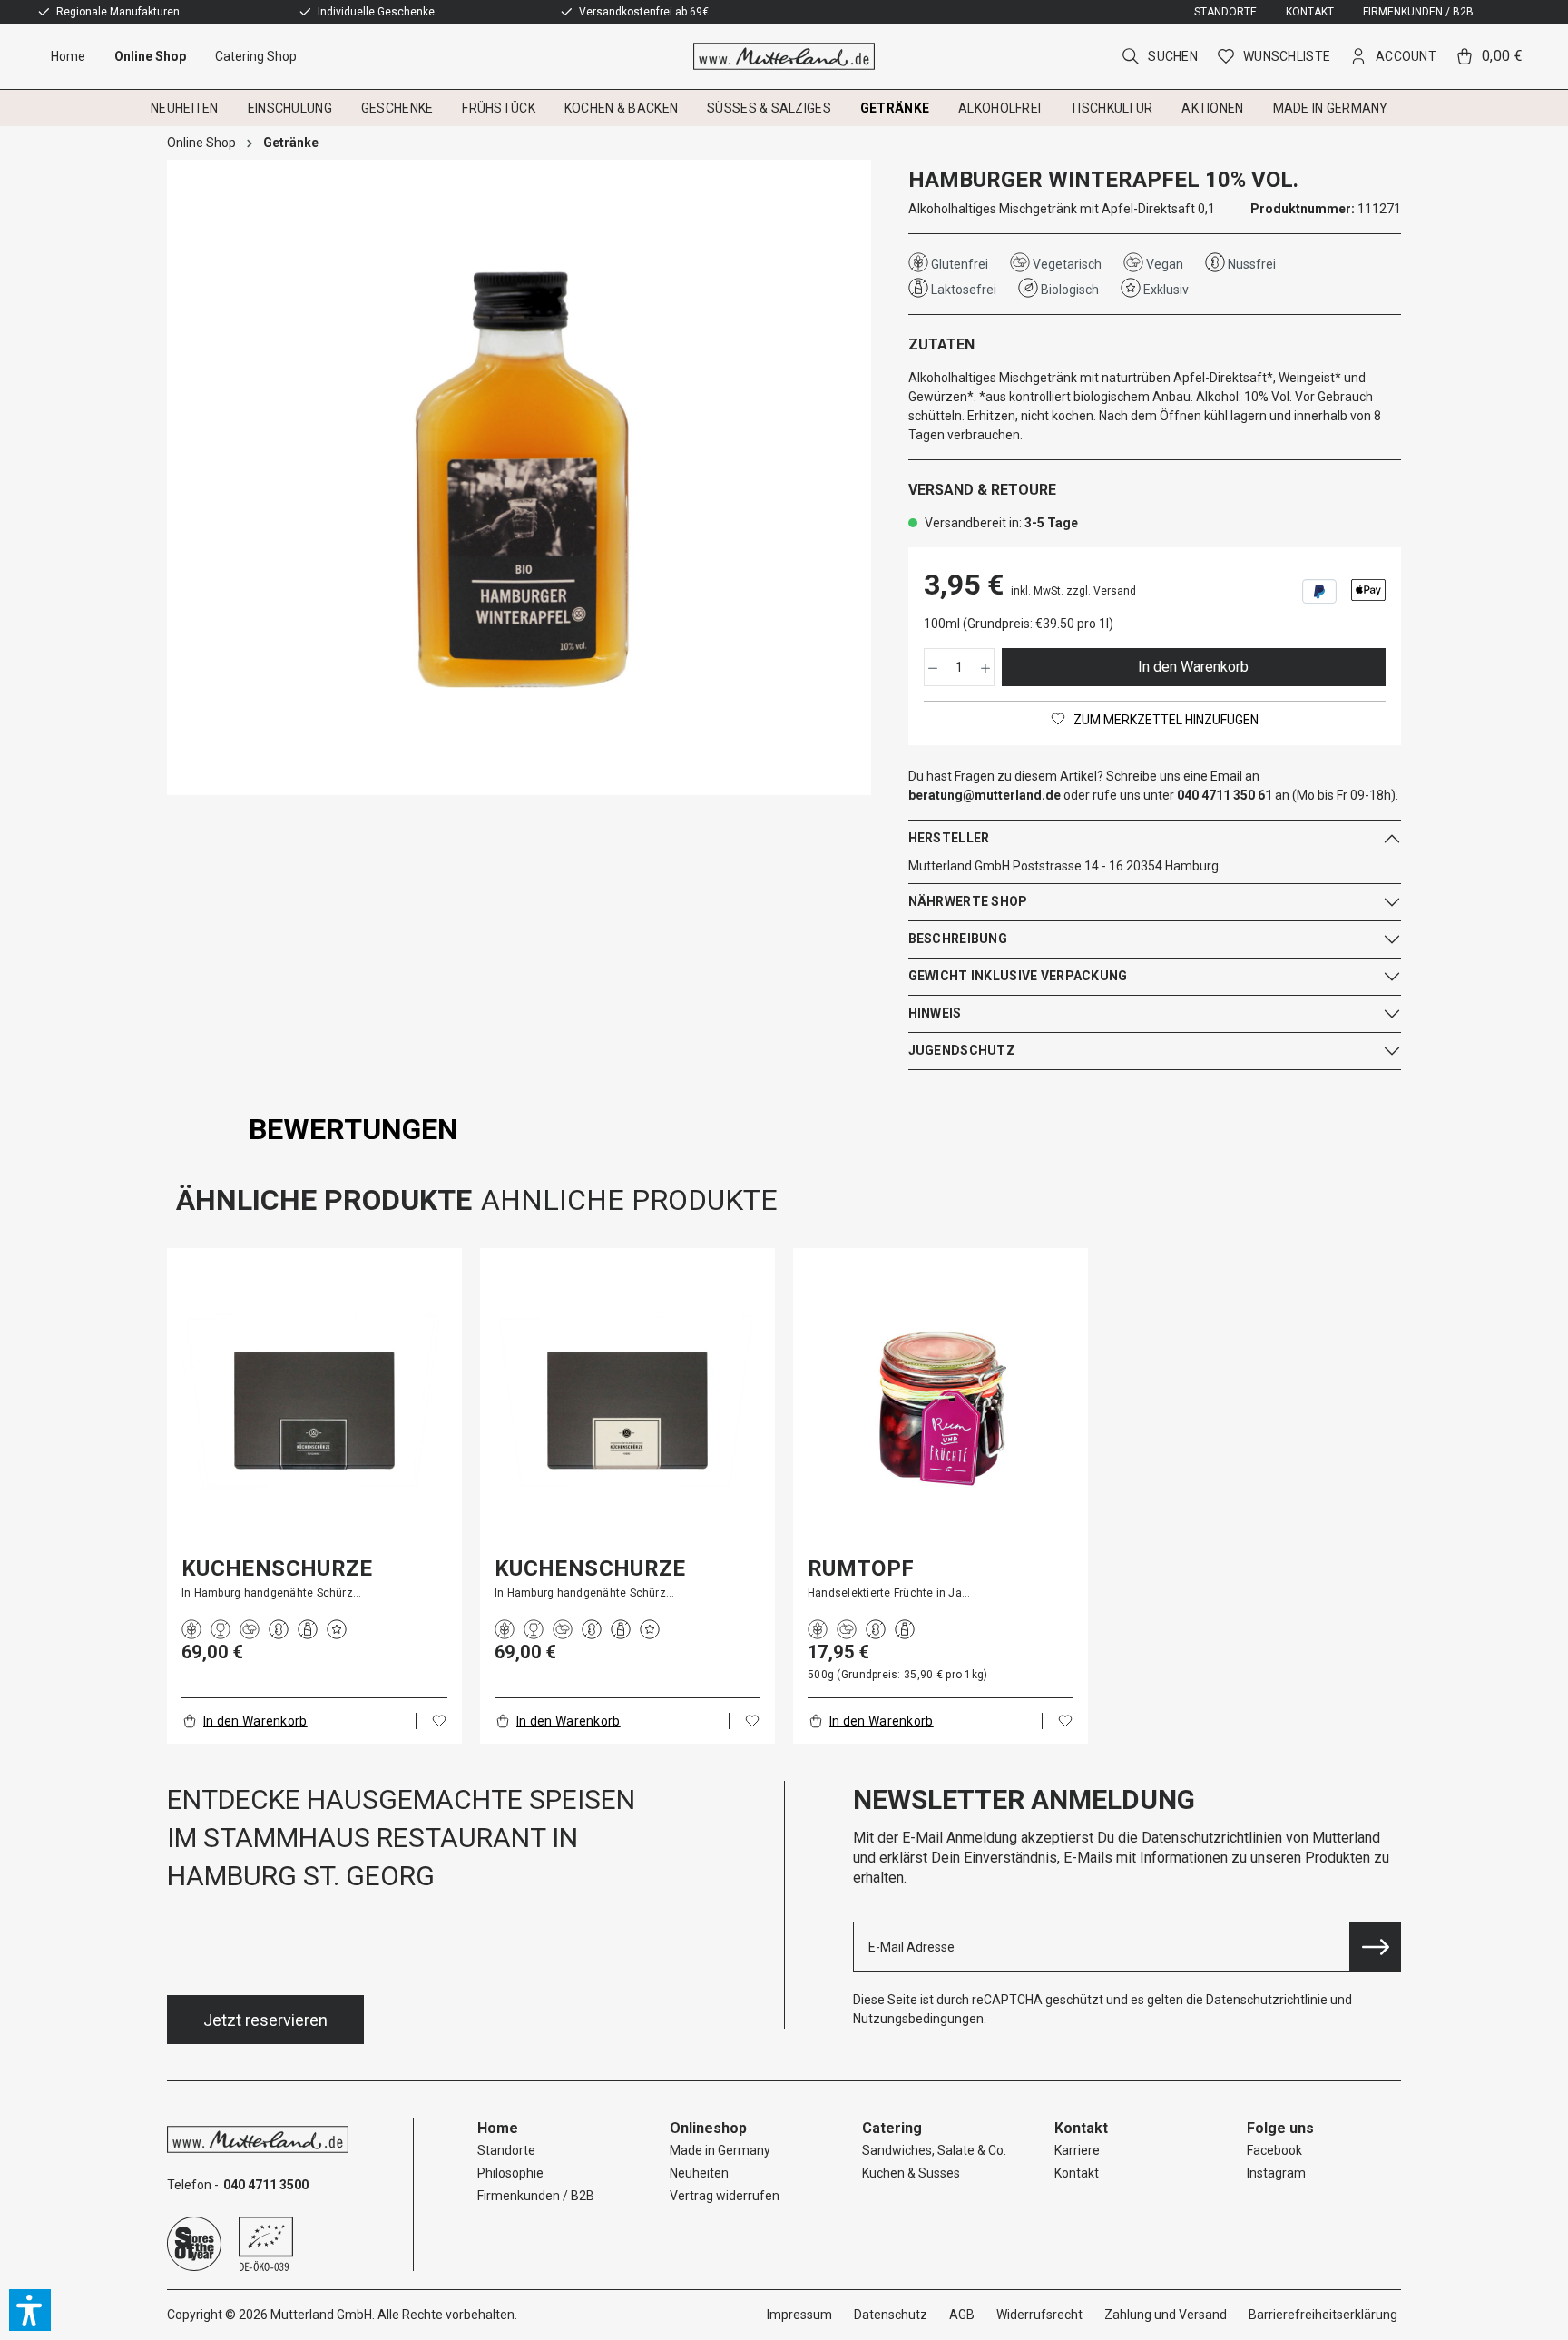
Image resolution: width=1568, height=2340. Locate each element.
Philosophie (510, 2173)
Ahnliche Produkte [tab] (629, 1200)
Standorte (1225, 12)
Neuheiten (699, 2173)
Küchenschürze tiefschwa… (277, 1568)
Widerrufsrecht (1039, 2315)
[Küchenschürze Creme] (627, 1408)
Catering (892, 2128)
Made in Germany (720, 2150)
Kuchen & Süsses (911, 2173)
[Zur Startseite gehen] (784, 56)
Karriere (1077, 2150)
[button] (30, 2310)
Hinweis (935, 1013)
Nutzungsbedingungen (918, 2019)
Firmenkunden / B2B (1418, 12)
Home (498, 2128)
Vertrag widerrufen (725, 2196)
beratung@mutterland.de (985, 795)
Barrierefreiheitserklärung (1323, 2315)
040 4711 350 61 (1225, 795)
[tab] (353, 1129)
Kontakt (1310, 12)
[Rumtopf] (941, 1408)
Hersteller (949, 838)
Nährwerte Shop (968, 901)
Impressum (799, 2315)
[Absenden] (1376, 1947)
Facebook (1274, 2150)
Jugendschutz (962, 1050)
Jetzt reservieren (265, 2020)
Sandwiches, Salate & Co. (934, 2150)
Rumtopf (861, 1568)
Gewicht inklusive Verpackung (1018, 976)
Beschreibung (958, 939)
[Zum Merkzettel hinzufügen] (439, 1721)
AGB (962, 2315)
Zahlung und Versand (1166, 2315)
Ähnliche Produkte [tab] (324, 1200)
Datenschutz (891, 2315)
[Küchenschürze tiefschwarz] (314, 1408)
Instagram (1276, 2173)
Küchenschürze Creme (590, 1568)
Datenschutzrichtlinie (1267, 2000)
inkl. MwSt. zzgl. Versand (1073, 591)
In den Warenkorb (1193, 667)
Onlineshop (708, 2128)
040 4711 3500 (266, 2185)
